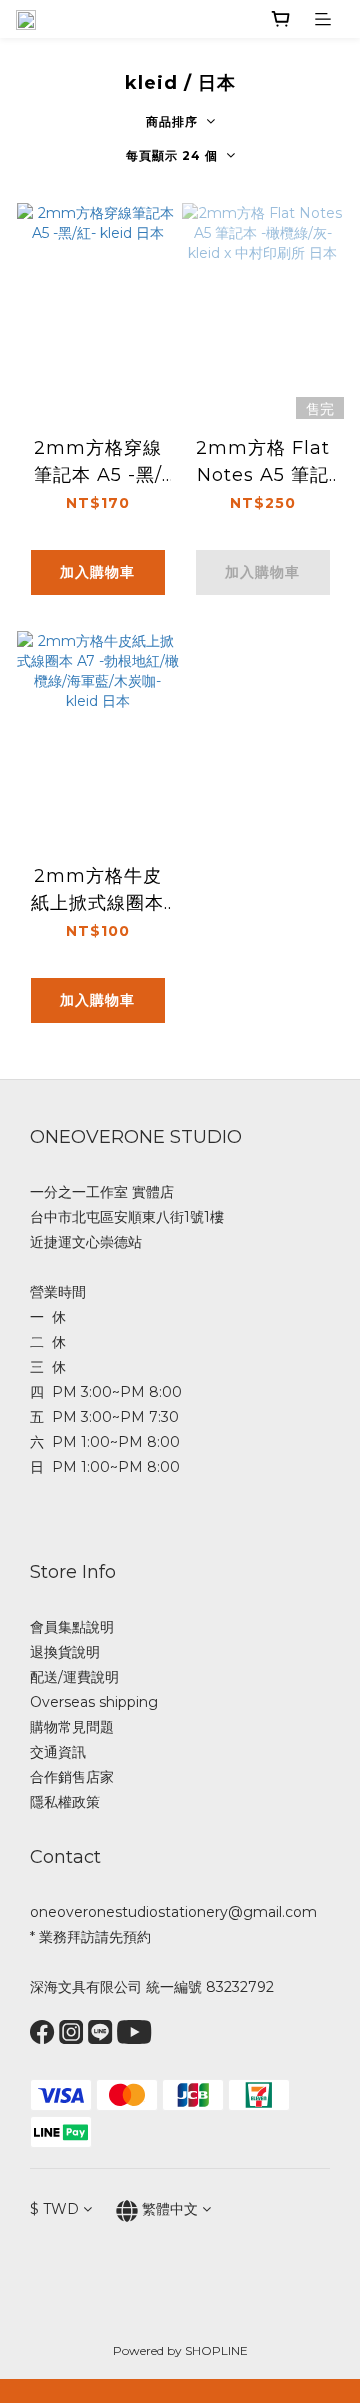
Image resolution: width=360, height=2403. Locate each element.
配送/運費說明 (74, 1677)
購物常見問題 (72, 1727)
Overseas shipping (94, 1702)
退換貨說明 (65, 1652)
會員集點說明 (72, 1627)
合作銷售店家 (72, 1777)
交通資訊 (58, 1752)
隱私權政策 (65, 1802)
